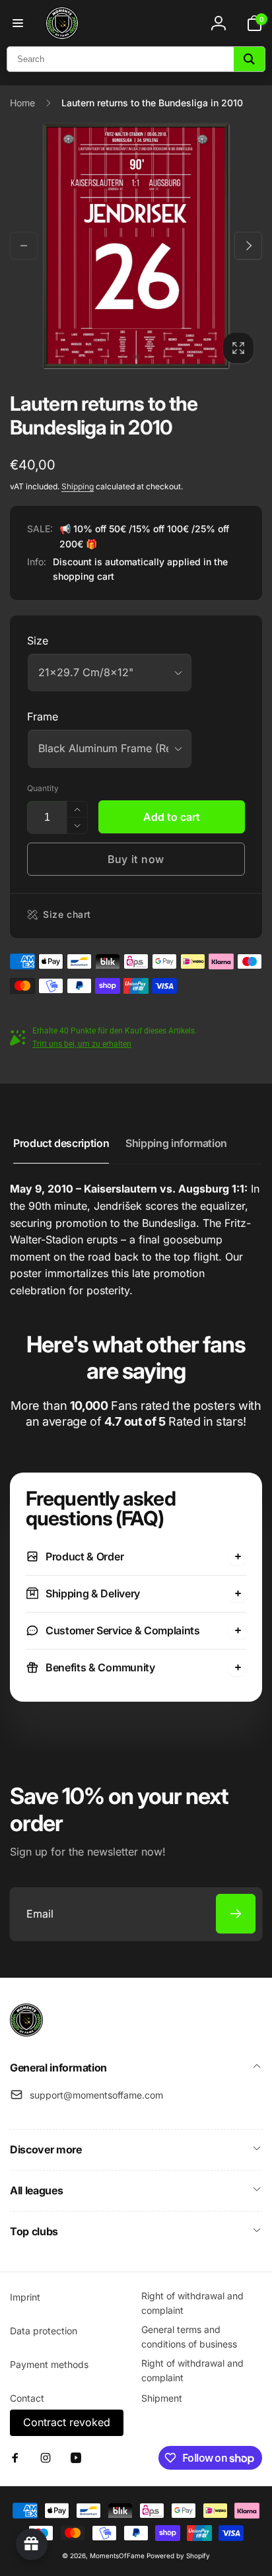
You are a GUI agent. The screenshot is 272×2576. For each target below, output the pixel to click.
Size (38, 641)
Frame (43, 716)
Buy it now (136, 859)
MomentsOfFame (117, 2556)
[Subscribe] (236, 1914)
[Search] (249, 59)
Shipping (78, 486)
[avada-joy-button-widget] (32, 2544)
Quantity (43, 788)
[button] (18, 23)
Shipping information (176, 1143)
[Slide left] (24, 246)
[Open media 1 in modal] (136, 246)
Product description (61, 1143)
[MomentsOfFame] (26, 2033)
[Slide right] (248, 246)
